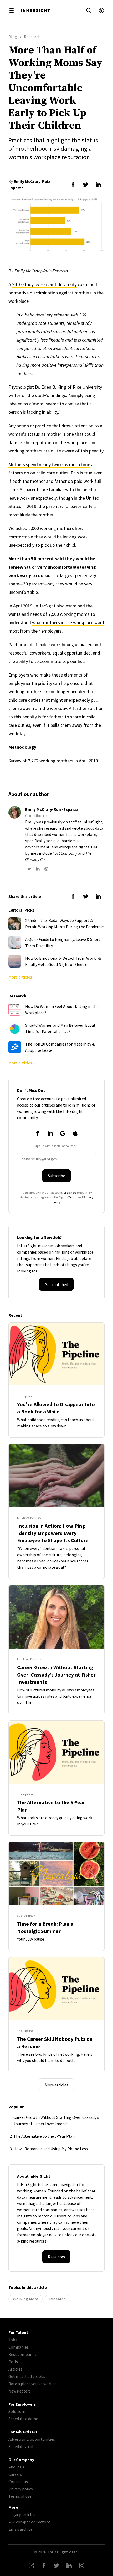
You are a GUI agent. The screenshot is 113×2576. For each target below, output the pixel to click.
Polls (13, 2362)
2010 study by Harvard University (44, 284)
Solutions (17, 2411)
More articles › (21, 977)
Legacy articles (22, 2514)
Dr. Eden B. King (51, 387)
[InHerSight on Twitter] (56, 2566)
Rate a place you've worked (32, 2384)
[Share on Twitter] (86, 185)
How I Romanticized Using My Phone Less (51, 2149)
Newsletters (20, 2391)
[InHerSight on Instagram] (82, 2566)
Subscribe (56, 1176)
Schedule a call (22, 2446)
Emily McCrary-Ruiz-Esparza (52, 809)
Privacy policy (21, 2489)
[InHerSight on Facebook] (44, 2566)
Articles (15, 2369)
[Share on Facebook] (73, 185)
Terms (73, 1197)
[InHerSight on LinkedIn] (69, 2566)
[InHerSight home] (35, 10)
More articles (56, 2085)
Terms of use (20, 2496)
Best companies (23, 2354)
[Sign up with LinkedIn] (50, 1133)
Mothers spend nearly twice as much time (49, 464)
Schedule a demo (23, 2419)
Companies (19, 2347)
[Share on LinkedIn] (98, 185)
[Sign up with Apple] (75, 1133)
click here (70, 1192)
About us (16, 2467)
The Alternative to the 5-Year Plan (44, 2136)
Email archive (20, 2529)
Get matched (56, 1284)
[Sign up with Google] (63, 1133)
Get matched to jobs (27, 2376)
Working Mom (25, 2299)
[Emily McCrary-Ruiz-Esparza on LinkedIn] (38, 869)
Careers (15, 2474)
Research (57, 2299)
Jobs (13, 2340)
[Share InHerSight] (31, 2566)
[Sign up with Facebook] (38, 1133)
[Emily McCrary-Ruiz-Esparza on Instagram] (46, 869)
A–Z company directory (29, 2522)
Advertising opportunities (32, 2439)
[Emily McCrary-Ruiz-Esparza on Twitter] (29, 869)
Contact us (18, 2482)
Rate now (56, 2257)
